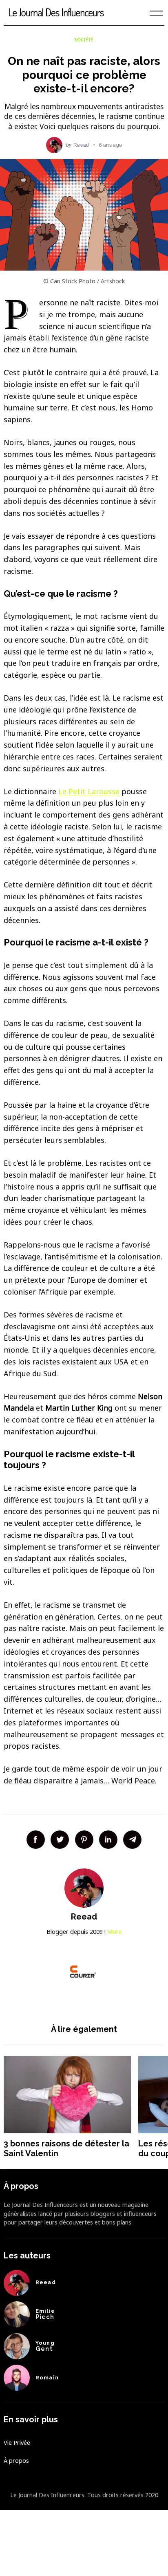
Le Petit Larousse (89, 791)
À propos (16, 2461)
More (115, 1932)
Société (84, 40)
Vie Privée (17, 2443)
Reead (81, 145)
